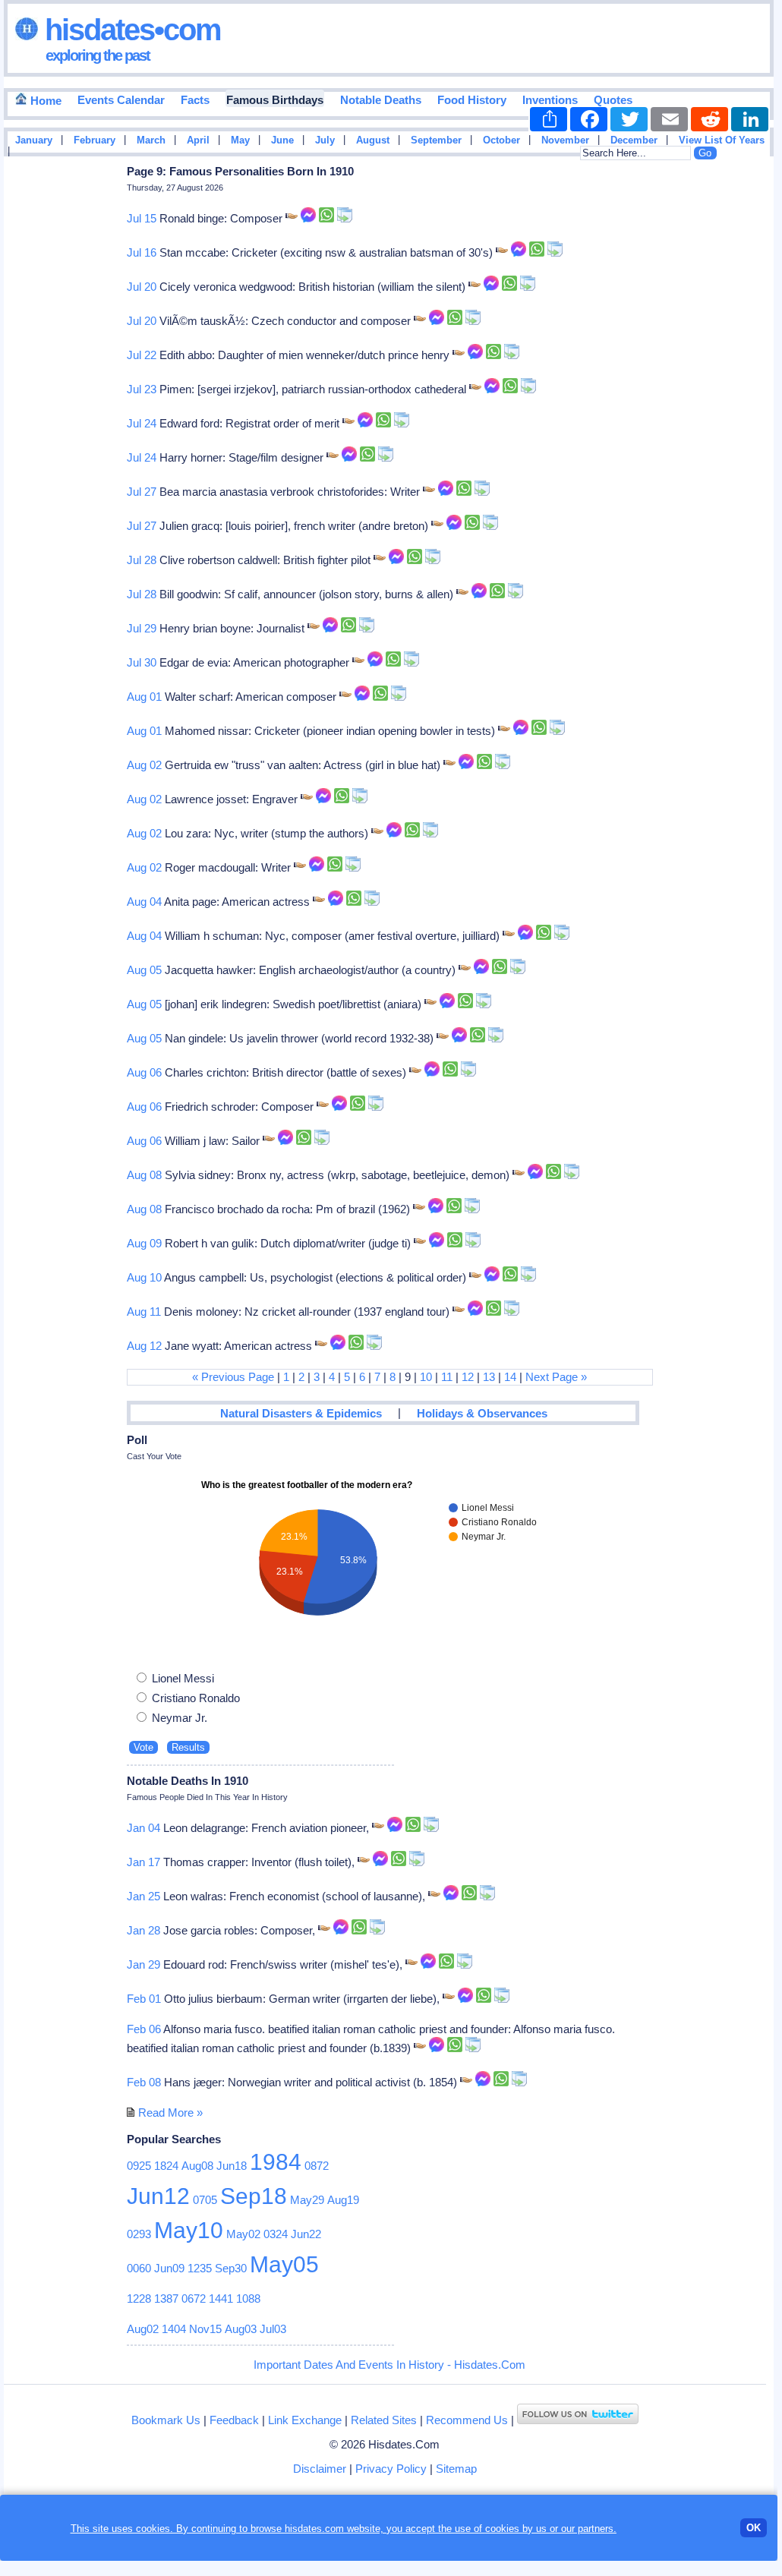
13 (489, 1377)
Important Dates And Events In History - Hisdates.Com (389, 2365)
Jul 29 (142, 628)
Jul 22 (142, 355)
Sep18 (254, 2196)
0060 (139, 2268)
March (151, 140)
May (240, 140)
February (95, 140)
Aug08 (197, 2166)
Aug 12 (144, 1346)
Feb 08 (144, 2082)
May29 (307, 2200)
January (34, 140)
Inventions (550, 100)
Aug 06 (144, 1072)
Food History (472, 100)
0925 (139, 2166)
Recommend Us (467, 2420)
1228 (139, 2299)
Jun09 (169, 2268)
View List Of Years (722, 140)
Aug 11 (144, 1312)
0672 (194, 2299)
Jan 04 (143, 1828)
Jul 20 (142, 287)
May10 (189, 2230)
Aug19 (343, 2200)
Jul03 (273, 2329)
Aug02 (143, 2329)
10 (426, 1377)
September (436, 140)
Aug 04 (144, 902)
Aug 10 (144, 1277)
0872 (317, 2166)
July (325, 140)
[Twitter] (629, 119)
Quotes (613, 100)
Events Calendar (121, 100)
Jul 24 (142, 423)
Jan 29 (143, 1964)
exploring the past (98, 55)
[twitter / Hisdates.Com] (578, 2420)
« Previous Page (233, 1377)
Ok (754, 2528)
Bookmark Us (166, 2420)
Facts (195, 100)
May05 (284, 2264)
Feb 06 (144, 2029)
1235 (200, 2268)
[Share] (549, 119)
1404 (174, 2329)
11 (447, 1377)
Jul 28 (142, 560)
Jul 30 (142, 662)
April (198, 140)
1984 (276, 2162)
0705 (205, 2200)
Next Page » (556, 1377)
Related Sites (384, 2420)
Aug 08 (144, 1175)
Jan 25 (143, 1896)
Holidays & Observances (482, 1413)
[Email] (669, 119)
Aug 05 (144, 970)
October (501, 140)
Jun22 (306, 2234)
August (373, 140)
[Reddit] (709, 119)
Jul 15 (142, 218)
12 (468, 1377)
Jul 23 (142, 389)
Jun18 (232, 2166)
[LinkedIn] (750, 119)
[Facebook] (589, 119)
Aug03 (241, 2329)
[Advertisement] (728, 405)
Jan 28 (143, 1930)
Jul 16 (142, 252)
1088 (248, 2299)
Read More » (170, 2113)
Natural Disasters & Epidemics (301, 1413)
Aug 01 (144, 697)
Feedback (234, 2420)
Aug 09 (144, 1243)
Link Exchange (305, 2420)
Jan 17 (143, 1862)
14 (510, 1377)
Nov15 (205, 2329)
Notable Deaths (381, 100)
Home (44, 101)
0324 (276, 2234)
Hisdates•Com (129, 30)
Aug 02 (144, 765)
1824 (166, 2166)
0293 (139, 2234)
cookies (502, 2529)
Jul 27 (142, 492)
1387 (166, 2299)
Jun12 (158, 2196)
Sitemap (456, 2469)
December (634, 140)
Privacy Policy (391, 2469)
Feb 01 (144, 1999)
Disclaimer (320, 2469)
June (282, 140)
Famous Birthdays (275, 100)
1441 (221, 2299)
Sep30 (231, 2268)
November (565, 140)
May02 (243, 2234)
